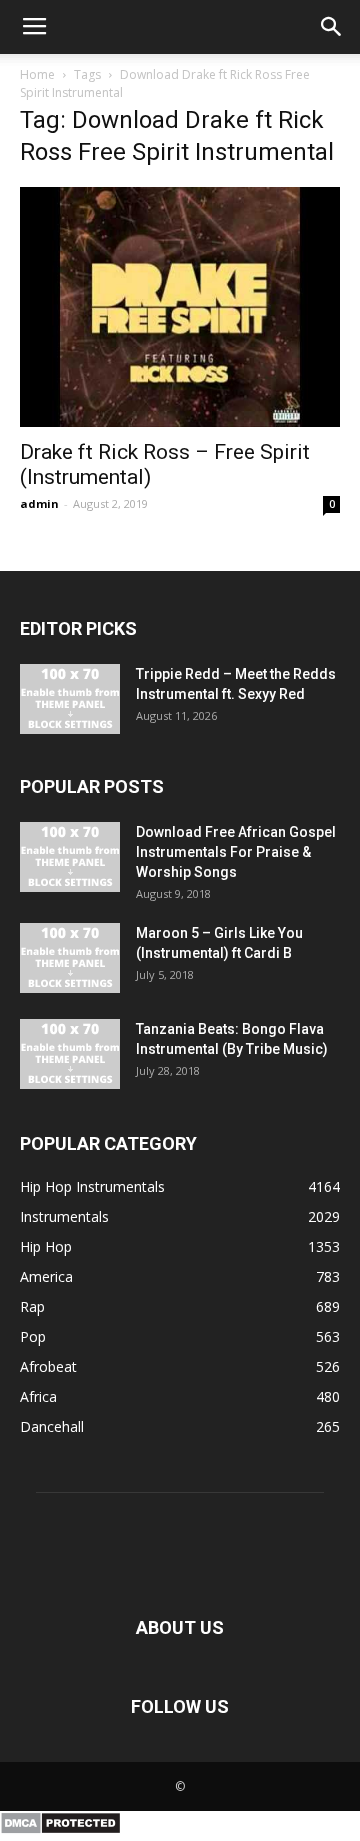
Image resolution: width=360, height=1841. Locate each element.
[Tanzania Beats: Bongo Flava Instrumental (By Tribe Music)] (70, 1054)
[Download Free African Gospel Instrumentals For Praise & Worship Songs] (70, 857)
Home (37, 74)
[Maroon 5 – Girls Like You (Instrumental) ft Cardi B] (70, 958)
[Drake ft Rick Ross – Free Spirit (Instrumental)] (180, 307)
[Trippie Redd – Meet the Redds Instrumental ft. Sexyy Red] (70, 699)
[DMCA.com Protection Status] (60, 1830)
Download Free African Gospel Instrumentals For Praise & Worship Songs (236, 852)
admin (39, 503)
